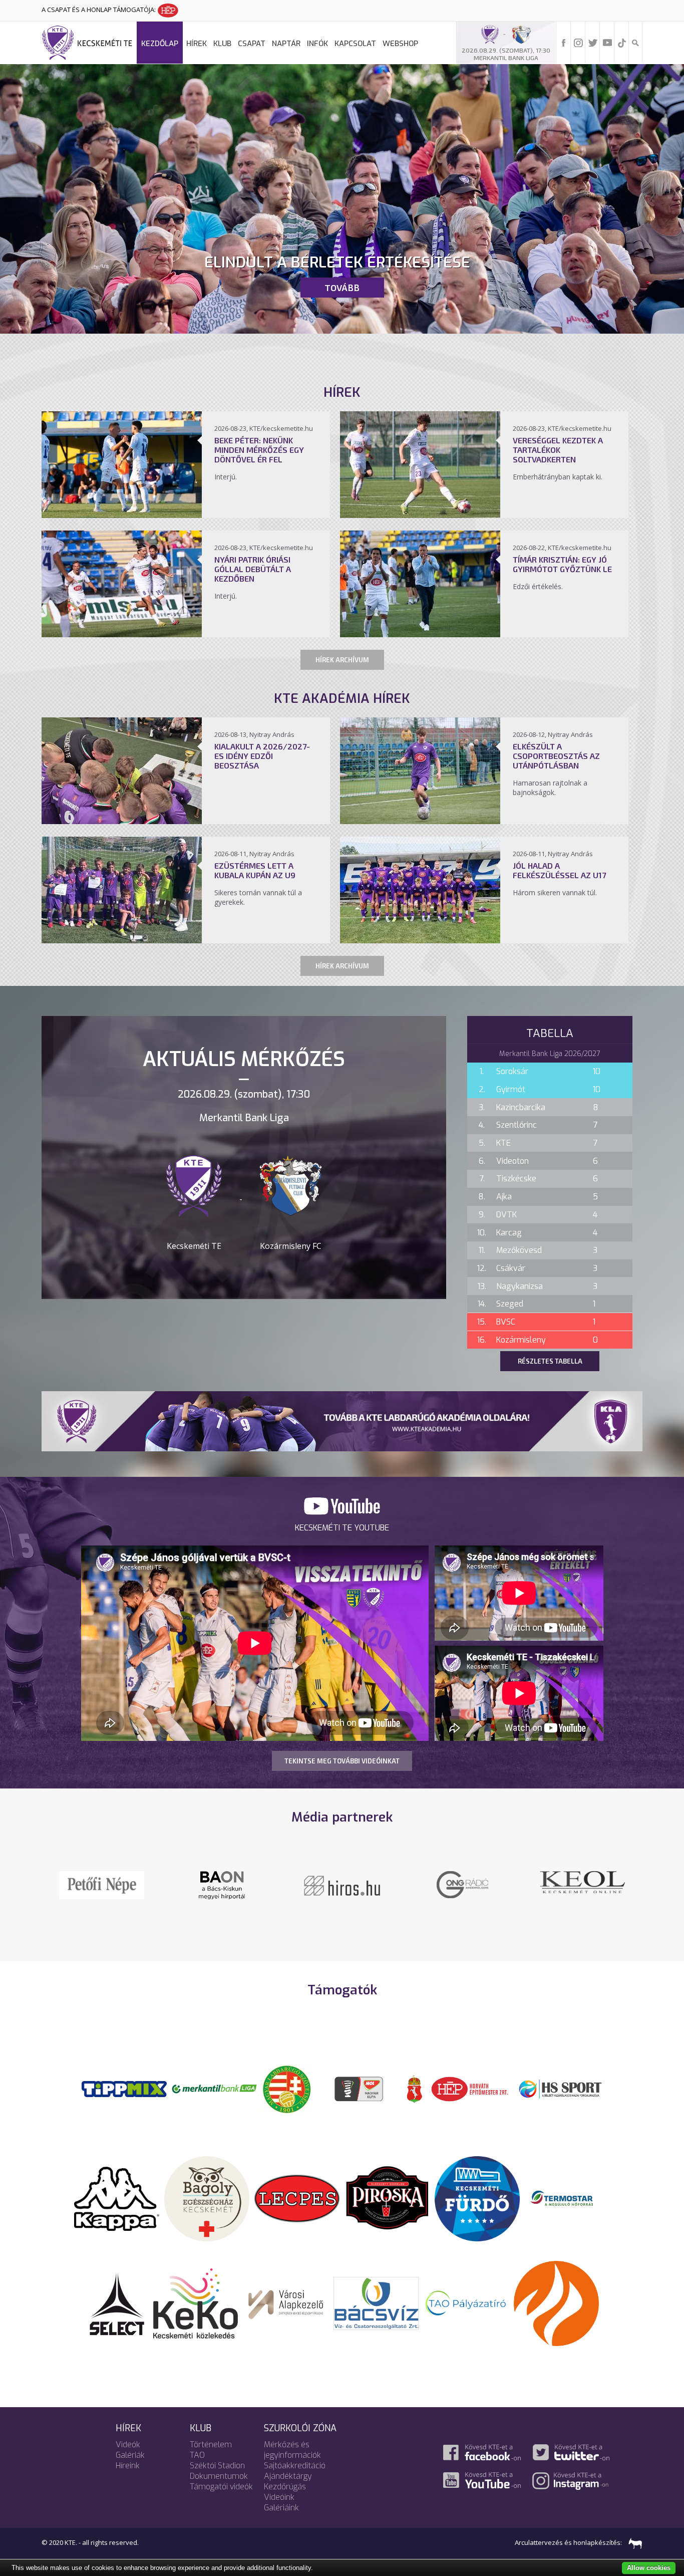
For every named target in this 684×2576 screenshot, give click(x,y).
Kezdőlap (160, 44)
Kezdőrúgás (285, 2487)
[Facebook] (564, 42)
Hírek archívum (342, 660)
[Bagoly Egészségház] (207, 2198)
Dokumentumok (219, 2476)
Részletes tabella (550, 1361)
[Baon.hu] (462, 1884)
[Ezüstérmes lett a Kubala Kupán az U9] (122, 940)
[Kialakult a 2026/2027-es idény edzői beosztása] (122, 821)
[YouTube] (607, 42)
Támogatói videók (221, 2487)
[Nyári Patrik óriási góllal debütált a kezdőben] (122, 634)
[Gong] (222, 1884)
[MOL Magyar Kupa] (360, 2088)
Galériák (130, 2455)
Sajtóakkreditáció (295, 2466)
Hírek (197, 44)
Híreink (128, 2466)
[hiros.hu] (342, 1885)
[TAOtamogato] (466, 2302)
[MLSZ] (287, 2088)
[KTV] (582, 1891)
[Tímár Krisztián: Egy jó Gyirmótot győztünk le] (420, 634)
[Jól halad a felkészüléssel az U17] (420, 940)
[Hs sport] (560, 2088)
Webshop (400, 44)
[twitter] (593, 42)
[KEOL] (102, 1881)
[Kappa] (117, 2198)
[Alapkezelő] (286, 2302)
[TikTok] (622, 42)
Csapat (252, 44)
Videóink (279, 2497)
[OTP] (214, 2088)
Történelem (211, 2444)
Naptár (286, 44)
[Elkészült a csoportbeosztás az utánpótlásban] (420, 821)
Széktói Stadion (217, 2466)
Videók (128, 2444)
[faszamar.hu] (633, 2542)
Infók (317, 44)
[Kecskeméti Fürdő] (477, 2198)
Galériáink (281, 2508)
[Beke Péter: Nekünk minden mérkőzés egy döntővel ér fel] (122, 515)
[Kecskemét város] (415, 2088)
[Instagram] (578, 42)
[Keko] (196, 2302)
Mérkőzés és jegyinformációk (292, 2450)
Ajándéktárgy (288, 2476)
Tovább (342, 288)
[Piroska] (387, 2198)
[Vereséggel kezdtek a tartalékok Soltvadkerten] (420, 515)
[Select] (117, 2302)
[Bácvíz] (376, 2302)
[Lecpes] (297, 2198)
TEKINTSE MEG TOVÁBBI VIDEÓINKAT (342, 1761)
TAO (197, 2455)
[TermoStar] (567, 2198)
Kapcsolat (355, 44)
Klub (222, 44)
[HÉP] (470, 2088)
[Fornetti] (556, 2302)
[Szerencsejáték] (124, 2088)
